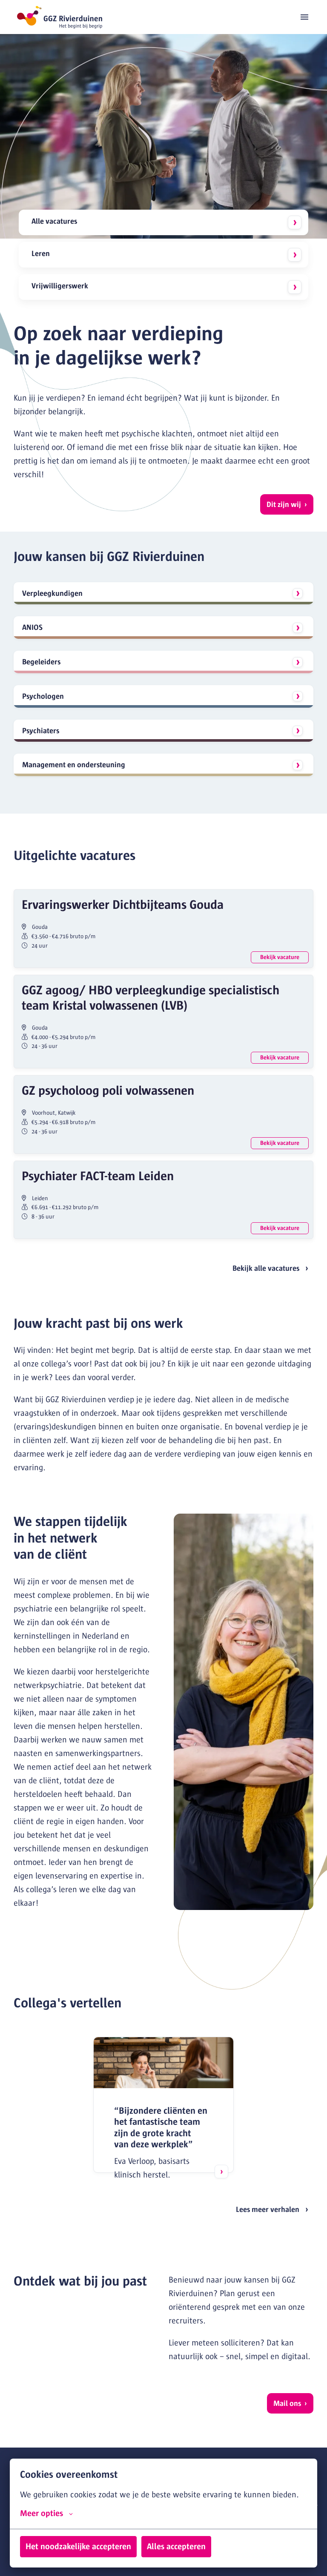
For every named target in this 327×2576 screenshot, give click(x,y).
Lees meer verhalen (268, 2209)
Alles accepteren (176, 2546)
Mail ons (287, 2403)
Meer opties (42, 2513)
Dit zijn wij (284, 504)
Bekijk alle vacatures (266, 1268)
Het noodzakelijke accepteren (78, 2546)
